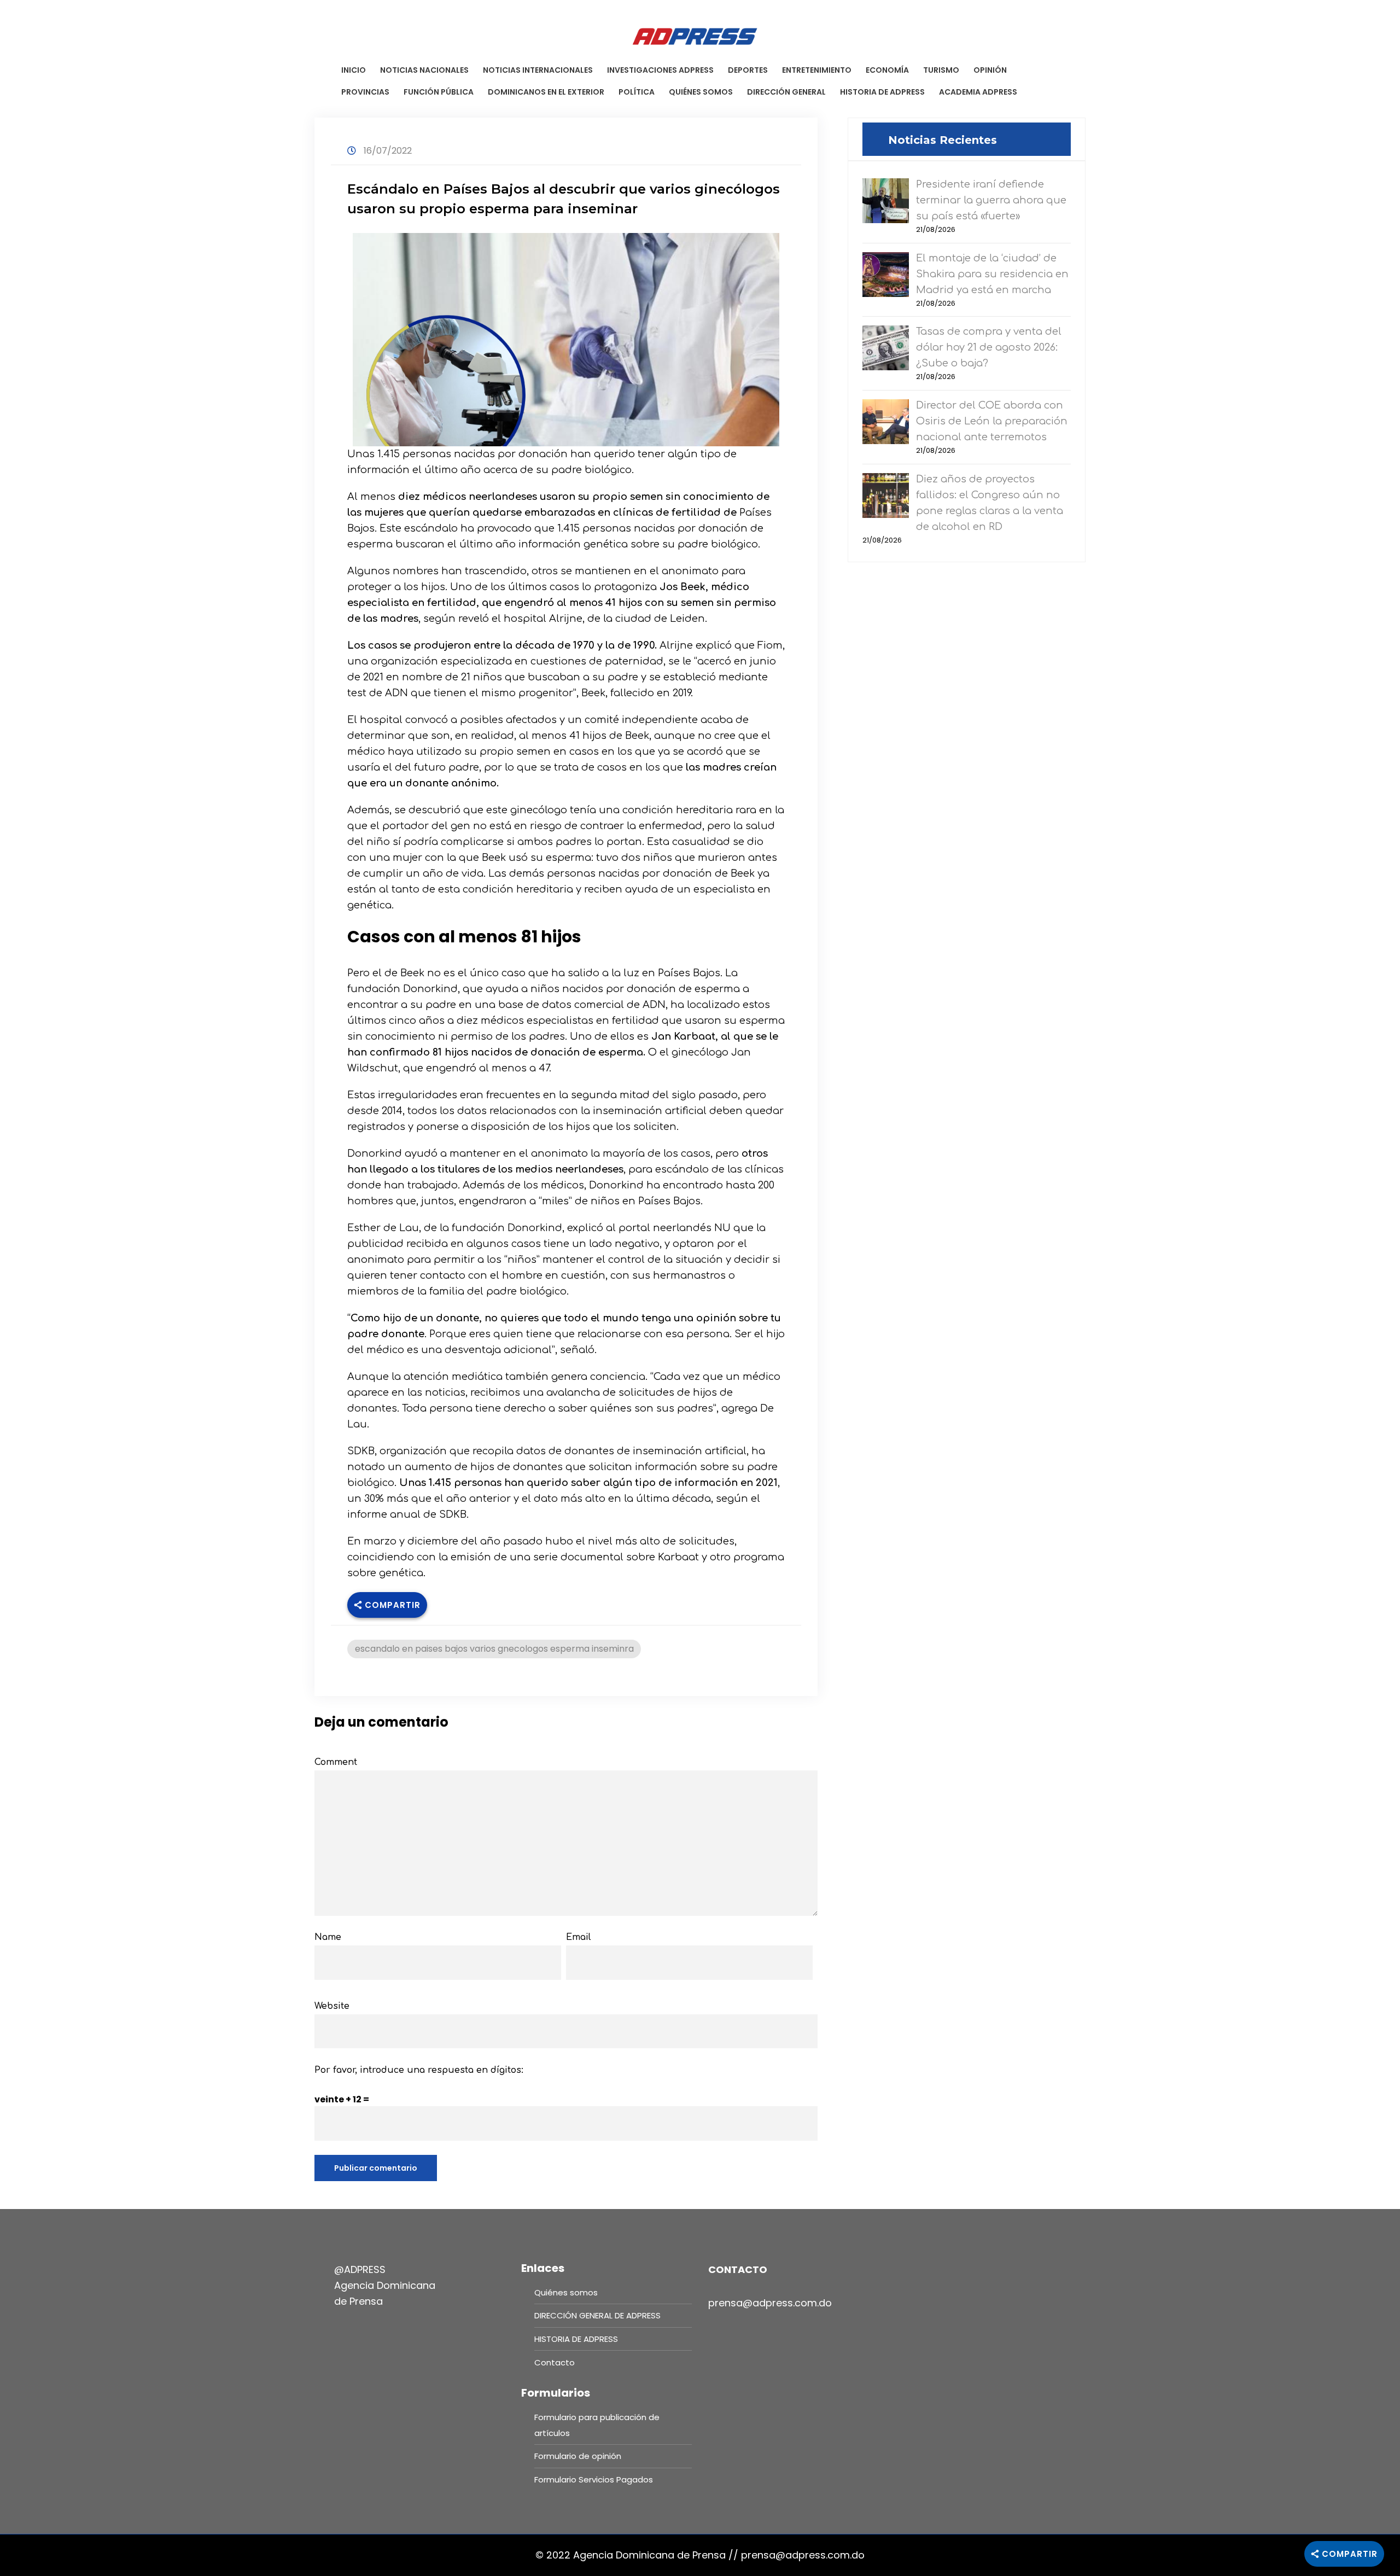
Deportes (748, 70)
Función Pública (439, 92)
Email (579, 1937)
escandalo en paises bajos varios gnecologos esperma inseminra (494, 1649)
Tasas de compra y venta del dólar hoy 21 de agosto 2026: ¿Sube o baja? (989, 347)
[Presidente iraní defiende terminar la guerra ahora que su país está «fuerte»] (886, 200)
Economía (887, 70)
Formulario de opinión (578, 2456)
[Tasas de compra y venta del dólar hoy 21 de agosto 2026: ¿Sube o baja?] (886, 347)
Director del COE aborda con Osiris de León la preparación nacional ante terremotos (992, 421)
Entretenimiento (817, 70)
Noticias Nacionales (424, 70)
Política (637, 92)
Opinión (990, 70)
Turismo (941, 70)
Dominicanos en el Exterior (546, 92)
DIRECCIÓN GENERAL (786, 92)
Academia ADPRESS (978, 92)
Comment (336, 1762)
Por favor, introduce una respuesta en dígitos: (419, 2070)
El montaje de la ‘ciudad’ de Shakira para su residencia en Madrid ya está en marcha (992, 274)
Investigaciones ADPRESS (660, 70)
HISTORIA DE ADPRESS (882, 92)
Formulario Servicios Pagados (594, 2479)
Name (328, 1937)
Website (332, 2006)
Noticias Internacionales (538, 70)
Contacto (555, 2362)
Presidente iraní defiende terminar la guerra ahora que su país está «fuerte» (991, 200)
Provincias (365, 92)
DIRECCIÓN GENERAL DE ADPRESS (597, 2315)
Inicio (354, 70)
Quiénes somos (701, 92)
